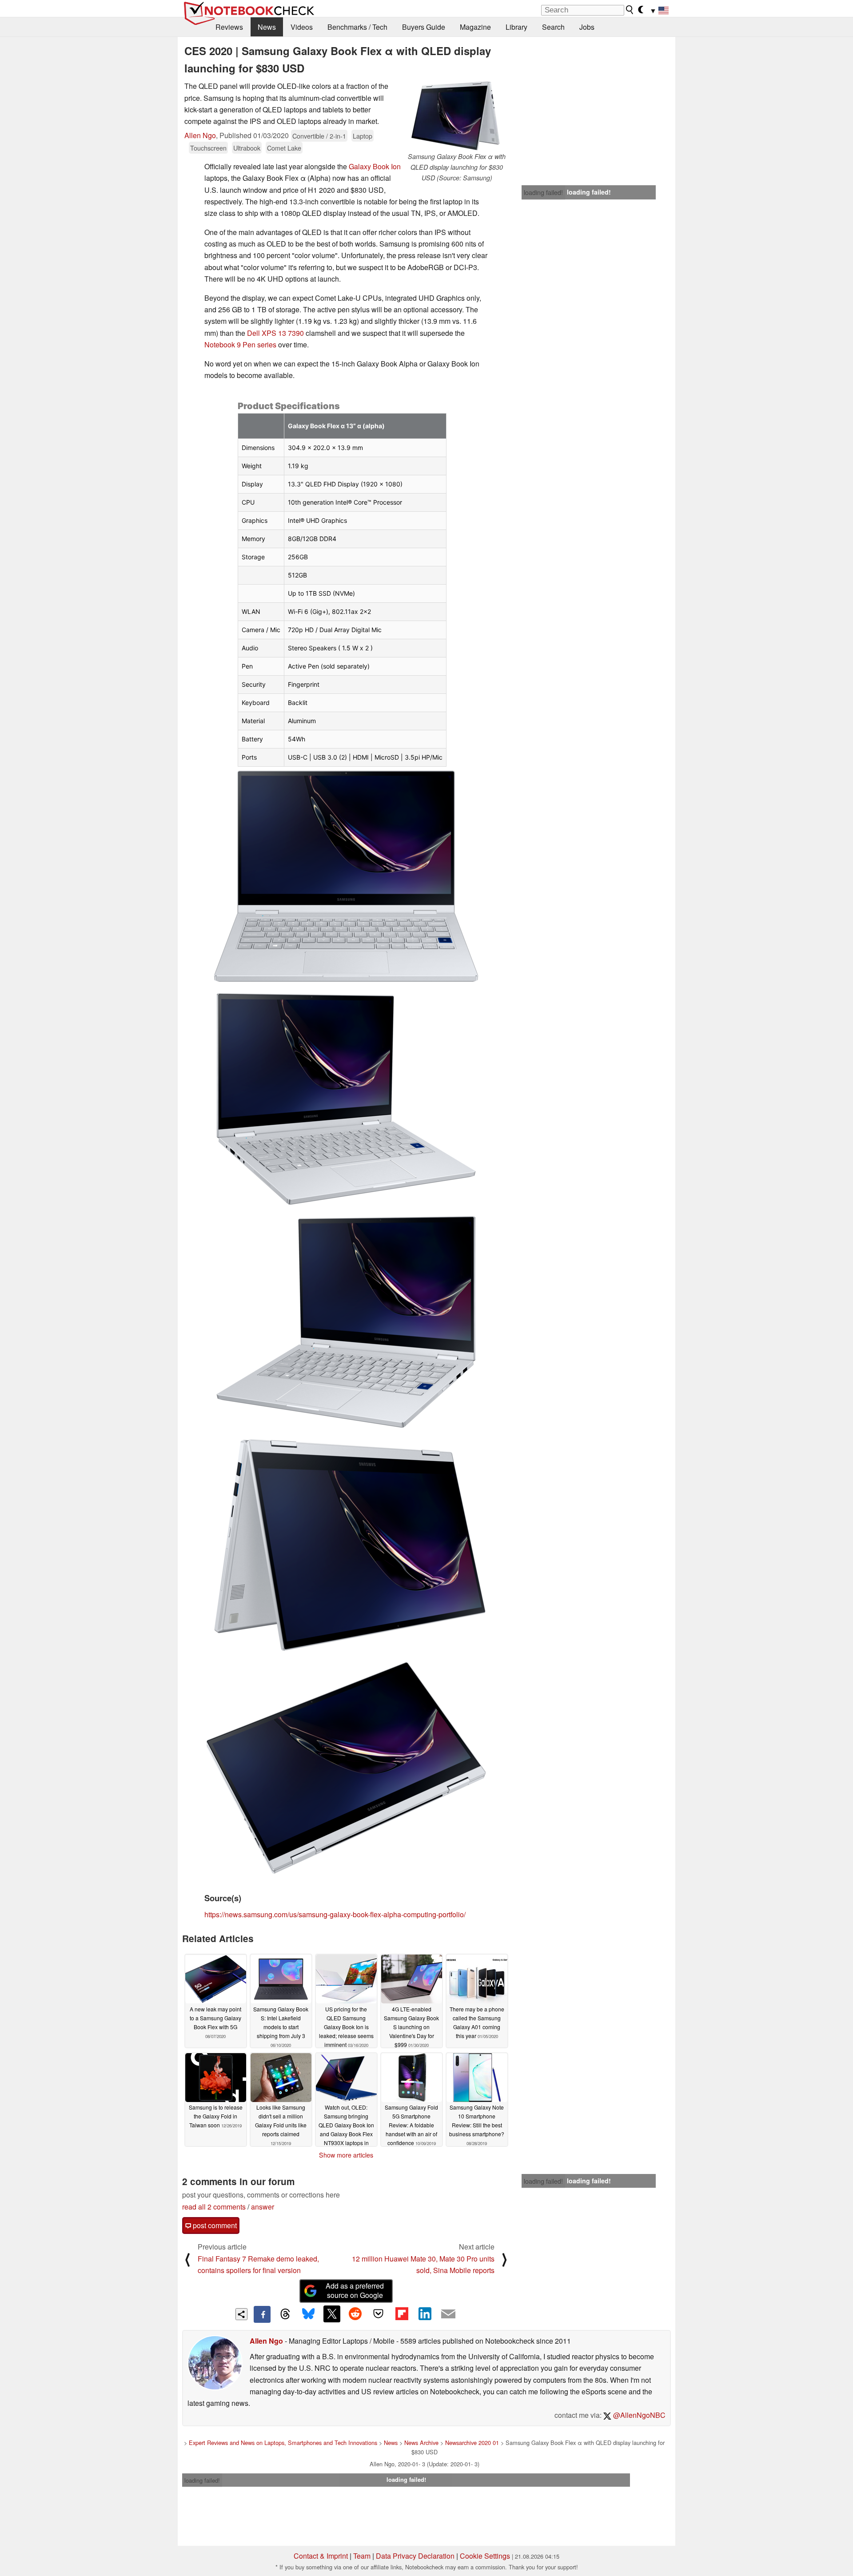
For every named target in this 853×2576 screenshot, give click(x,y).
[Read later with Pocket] (379, 2314)
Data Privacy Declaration (415, 2556)
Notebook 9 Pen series (240, 344)
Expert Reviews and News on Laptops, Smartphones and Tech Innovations (283, 2443)
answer (263, 2207)
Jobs (587, 27)
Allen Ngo (200, 135)
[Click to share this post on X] (332, 2314)
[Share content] (241, 2314)
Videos (302, 27)
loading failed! (543, 192)
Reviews (229, 27)
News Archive (421, 2443)
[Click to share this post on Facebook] (262, 2314)
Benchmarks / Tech (357, 27)
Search (553, 27)
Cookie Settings (485, 2556)
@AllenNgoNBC (638, 2415)
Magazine (475, 27)
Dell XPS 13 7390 (275, 333)
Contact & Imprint (321, 2556)
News (267, 27)
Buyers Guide (424, 27)
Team (362, 2556)
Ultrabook (247, 148)
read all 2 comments (214, 2207)
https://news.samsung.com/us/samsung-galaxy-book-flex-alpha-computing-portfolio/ (335, 1914)
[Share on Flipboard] (402, 2314)
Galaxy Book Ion (375, 166)
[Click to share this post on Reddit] (355, 2314)
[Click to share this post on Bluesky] (308, 2314)
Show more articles (346, 2155)
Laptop (363, 136)
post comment (214, 2225)
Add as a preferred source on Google (355, 2290)
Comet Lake (284, 148)
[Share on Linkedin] (425, 2314)
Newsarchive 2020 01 (472, 2443)
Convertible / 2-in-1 (319, 136)
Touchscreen (208, 148)
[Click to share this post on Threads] (285, 2314)
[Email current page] (448, 2314)
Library (516, 27)
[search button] (630, 10)
